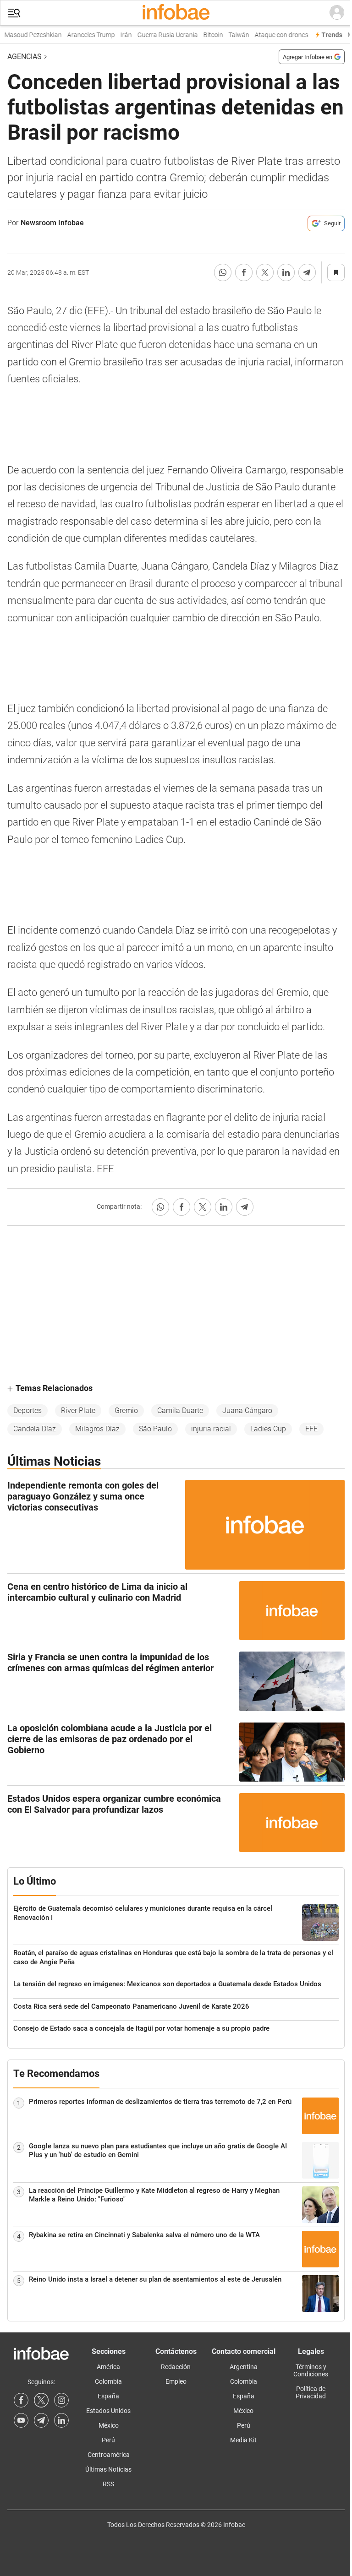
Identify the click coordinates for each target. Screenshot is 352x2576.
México (109, 2425)
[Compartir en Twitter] (265, 272)
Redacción (176, 2367)
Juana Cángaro (247, 1410)
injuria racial (211, 1429)
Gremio (126, 1410)
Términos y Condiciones (311, 2370)
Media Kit (243, 2440)
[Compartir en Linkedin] (286, 272)
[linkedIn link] (61, 2420)
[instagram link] (61, 2400)
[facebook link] (21, 2400)
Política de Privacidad (311, 2392)
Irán (113, 35)
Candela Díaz (35, 1429)
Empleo (176, 2381)
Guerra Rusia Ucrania (155, 35)
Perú (108, 2440)
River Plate (78, 1410)
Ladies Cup (268, 1429)
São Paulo (155, 1429)
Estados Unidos (108, 2411)
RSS (108, 2484)
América (108, 2367)
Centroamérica (109, 2455)
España (108, 2396)
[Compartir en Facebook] (244, 272)
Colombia (108, 2381)
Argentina (244, 2367)
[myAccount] (337, 13)
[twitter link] (41, 2400)
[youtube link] (21, 2420)
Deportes (27, 1410)
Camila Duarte (180, 1410)
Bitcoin (201, 35)
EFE (311, 1429)
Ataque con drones (269, 35)
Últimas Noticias (108, 2469)
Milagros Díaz (97, 1429)
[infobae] (176, 13)
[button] (14, 13)
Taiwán (226, 35)
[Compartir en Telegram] (307, 272)
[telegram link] (41, 2420)
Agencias (25, 57)
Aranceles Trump (78, 35)
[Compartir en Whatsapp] (223, 272)
